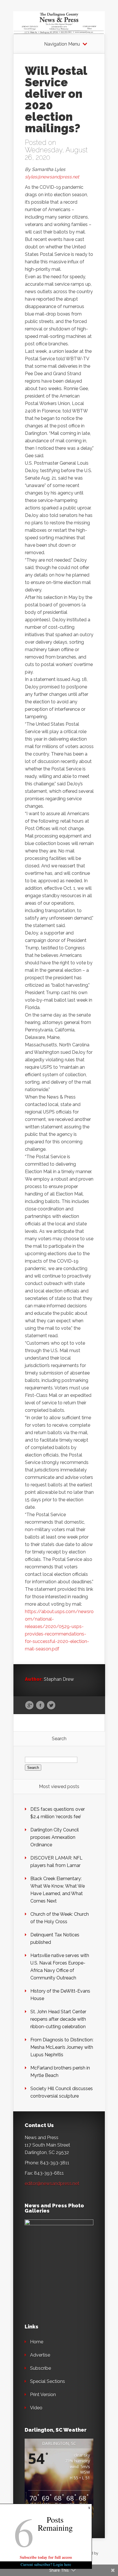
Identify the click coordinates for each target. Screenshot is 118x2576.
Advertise (40, 2355)
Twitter (51, 1705)
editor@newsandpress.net (52, 2183)
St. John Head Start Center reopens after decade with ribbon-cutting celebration (58, 2019)
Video (36, 2408)
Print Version (43, 2395)
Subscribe (41, 2368)
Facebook (40, 1705)
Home (37, 2342)
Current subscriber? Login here (46, 2564)
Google (29, 1705)
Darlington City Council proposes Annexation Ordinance (55, 1837)
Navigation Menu (62, 44)
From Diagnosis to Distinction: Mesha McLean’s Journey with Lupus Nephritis (62, 2047)
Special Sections (48, 2381)
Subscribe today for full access (46, 2557)
